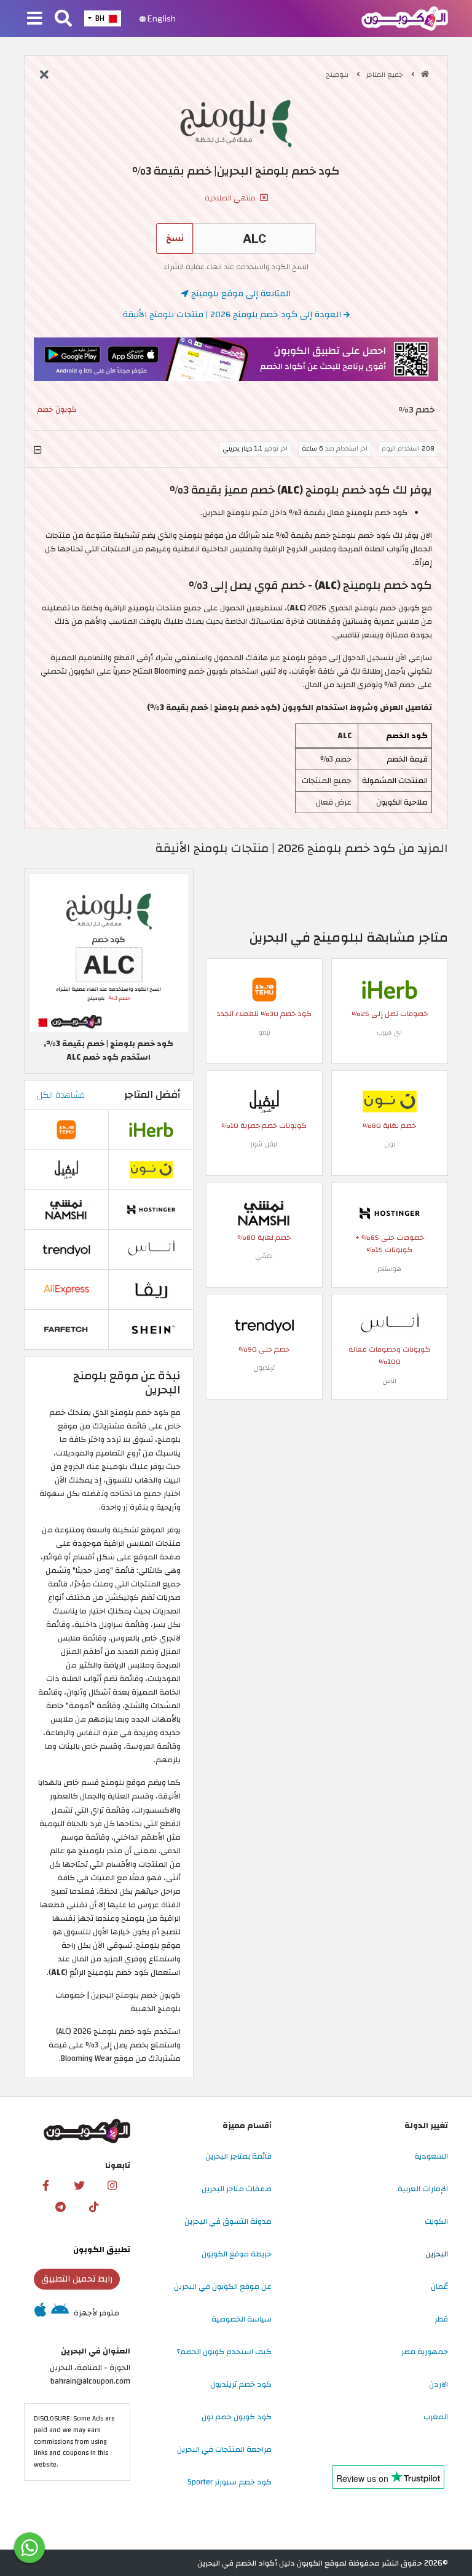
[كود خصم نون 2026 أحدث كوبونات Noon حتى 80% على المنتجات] (390, 1101)
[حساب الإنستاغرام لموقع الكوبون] (112, 2186)
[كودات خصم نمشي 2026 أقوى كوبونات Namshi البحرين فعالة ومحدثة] (264, 1213)
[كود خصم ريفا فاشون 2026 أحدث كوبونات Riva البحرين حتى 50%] (151, 1289)
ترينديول (264, 1368)
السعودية (431, 2156)
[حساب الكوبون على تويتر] (79, 2186)
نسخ (175, 238)
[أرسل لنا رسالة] (29, 2548)
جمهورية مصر (425, 2352)
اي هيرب (389, 1032)
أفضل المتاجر (152, 1095)
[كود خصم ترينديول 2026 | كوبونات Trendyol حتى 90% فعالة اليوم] (264, 1325)
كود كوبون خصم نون (237, 2417)
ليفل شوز (264, 1144)
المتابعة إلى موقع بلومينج (240, 293)
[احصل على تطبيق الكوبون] (236, 359)
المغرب (436, 2417)
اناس (389, 1381)
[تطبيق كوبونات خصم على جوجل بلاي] (60, 2313)
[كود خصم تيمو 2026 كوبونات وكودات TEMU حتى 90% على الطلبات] (264, 989)
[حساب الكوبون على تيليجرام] (60, 2207)
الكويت (436, 2221)
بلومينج (338, 75)
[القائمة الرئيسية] (35, 19)
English (161, 18)
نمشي (264, 1256)
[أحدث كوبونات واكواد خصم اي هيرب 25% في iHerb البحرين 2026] (390, 989)
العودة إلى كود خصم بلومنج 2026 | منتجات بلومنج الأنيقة (233, 314)
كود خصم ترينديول (241, 2384)
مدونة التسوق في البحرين (228, 2221)
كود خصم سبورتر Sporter (230, 2482)
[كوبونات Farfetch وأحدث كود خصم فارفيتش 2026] (66, 1329)
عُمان (439, 2286)
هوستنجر (389, 1269)
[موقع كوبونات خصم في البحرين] (425, 74)
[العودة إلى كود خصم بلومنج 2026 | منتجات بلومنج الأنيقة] (44, 76)
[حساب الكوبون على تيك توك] (93, 2207)
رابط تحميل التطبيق (77, 2279)
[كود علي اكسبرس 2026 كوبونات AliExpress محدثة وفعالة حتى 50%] (66, 1289)
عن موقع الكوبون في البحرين (223, 2286)
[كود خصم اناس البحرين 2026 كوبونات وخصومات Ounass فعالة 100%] (390, 1325)
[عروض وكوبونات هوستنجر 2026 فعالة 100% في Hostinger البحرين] (390, 1213)
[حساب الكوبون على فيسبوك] (46, 2186)
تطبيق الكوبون (102, 2250)
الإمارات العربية (423, 2189)
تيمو (264, 1032)
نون (390, 1144)
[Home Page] (405, 18)
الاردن (439, 2384)
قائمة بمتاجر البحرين (238, 2156)
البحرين (437, 2254)
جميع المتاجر (386, 75)
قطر (441, 2319)
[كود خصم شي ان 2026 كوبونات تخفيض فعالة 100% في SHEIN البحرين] (151, 1329)
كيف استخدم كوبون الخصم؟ (224, 2352)
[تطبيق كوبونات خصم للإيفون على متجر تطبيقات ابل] (40, 2313)
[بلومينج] (236, 124)
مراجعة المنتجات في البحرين (224, 2449)
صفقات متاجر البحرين (237, 2189)
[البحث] (63, 19)
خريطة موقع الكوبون (237, 2254)
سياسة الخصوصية (242, 2319)
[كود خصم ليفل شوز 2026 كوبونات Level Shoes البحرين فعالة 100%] (264, 1101)
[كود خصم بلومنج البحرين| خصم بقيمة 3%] (109, 953)
